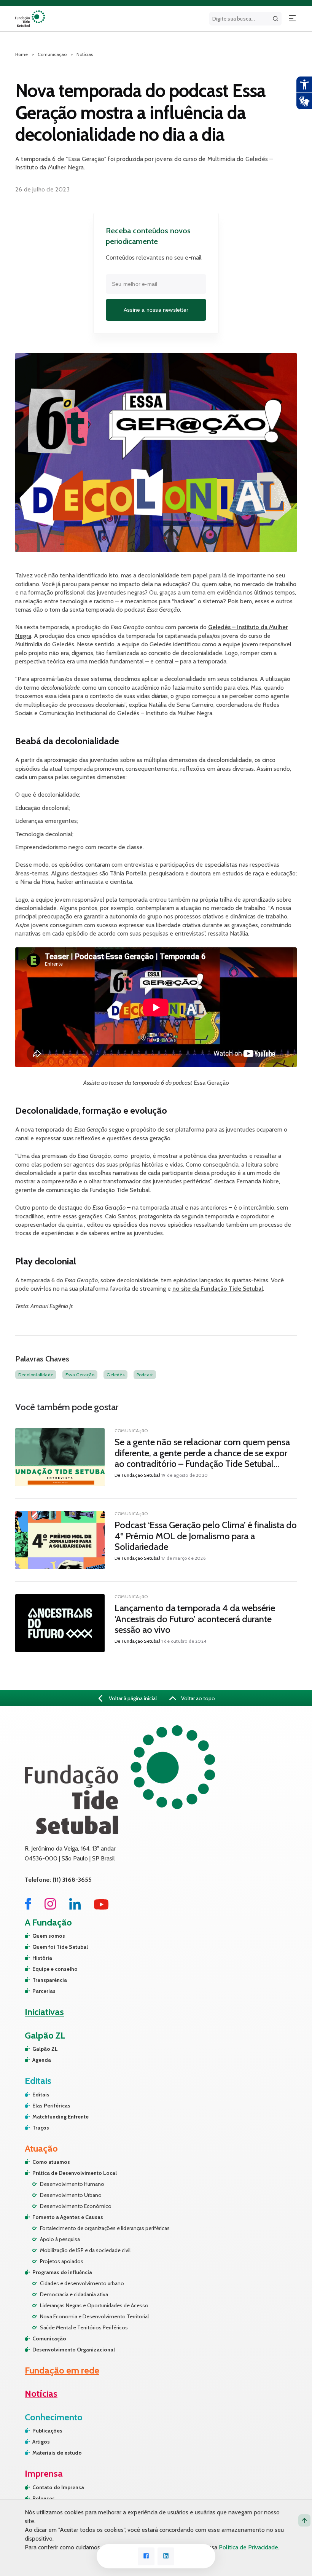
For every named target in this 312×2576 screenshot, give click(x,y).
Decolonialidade (36, 1375)
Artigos (41, 2442)
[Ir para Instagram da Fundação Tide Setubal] (50, 1907)
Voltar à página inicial (132, 1698)
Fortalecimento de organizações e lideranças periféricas (105, 2228)
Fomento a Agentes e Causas (68, 2217)
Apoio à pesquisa (60, 2239)
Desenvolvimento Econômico (76, 2206)
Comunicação (49, 2338)
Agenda (42, 2060)
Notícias (85, 54)
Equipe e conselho (55, 1969)
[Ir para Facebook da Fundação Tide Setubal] (28, 1907)
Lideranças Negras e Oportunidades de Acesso (94, 2305)
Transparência (50, 1980)
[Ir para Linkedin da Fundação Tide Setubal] (75, 1907)
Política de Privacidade (248, 2547)
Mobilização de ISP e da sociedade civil (85, 2250)
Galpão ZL (45, 2049)
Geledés (115, 1375)
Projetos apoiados (62, 2261)
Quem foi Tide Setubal (60, 1947)
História (42, 1958)
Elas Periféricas (51, 2106)
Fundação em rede (62, 2370)
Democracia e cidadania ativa (74, 2294)
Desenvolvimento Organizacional (74, 2350)
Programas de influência (62, 2272)
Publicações (47, 2431)
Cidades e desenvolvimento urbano (82, 2283)
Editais (41, 2095)
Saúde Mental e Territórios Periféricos (84, 2327)
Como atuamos (51, 2162)
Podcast (145, 1375)
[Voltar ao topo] (304, 2520)
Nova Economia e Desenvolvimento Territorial (94, 2316)
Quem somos (49, 1936)
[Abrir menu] (292, 19)
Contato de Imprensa (58, 2487)
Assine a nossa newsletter (156, 310)
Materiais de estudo (57, 2453)
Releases (44, 2498)
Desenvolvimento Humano (72, 2184)
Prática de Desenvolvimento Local (75, 2173)
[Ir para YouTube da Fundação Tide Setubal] (101, 1907)
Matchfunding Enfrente (60, 2117)
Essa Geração (80, 1375)
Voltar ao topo (197, 1698)
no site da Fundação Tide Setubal (218, 1289)
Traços (41, 2128)
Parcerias (44, 1991)
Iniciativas (44, 2012)
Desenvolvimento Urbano (71, 2195)
